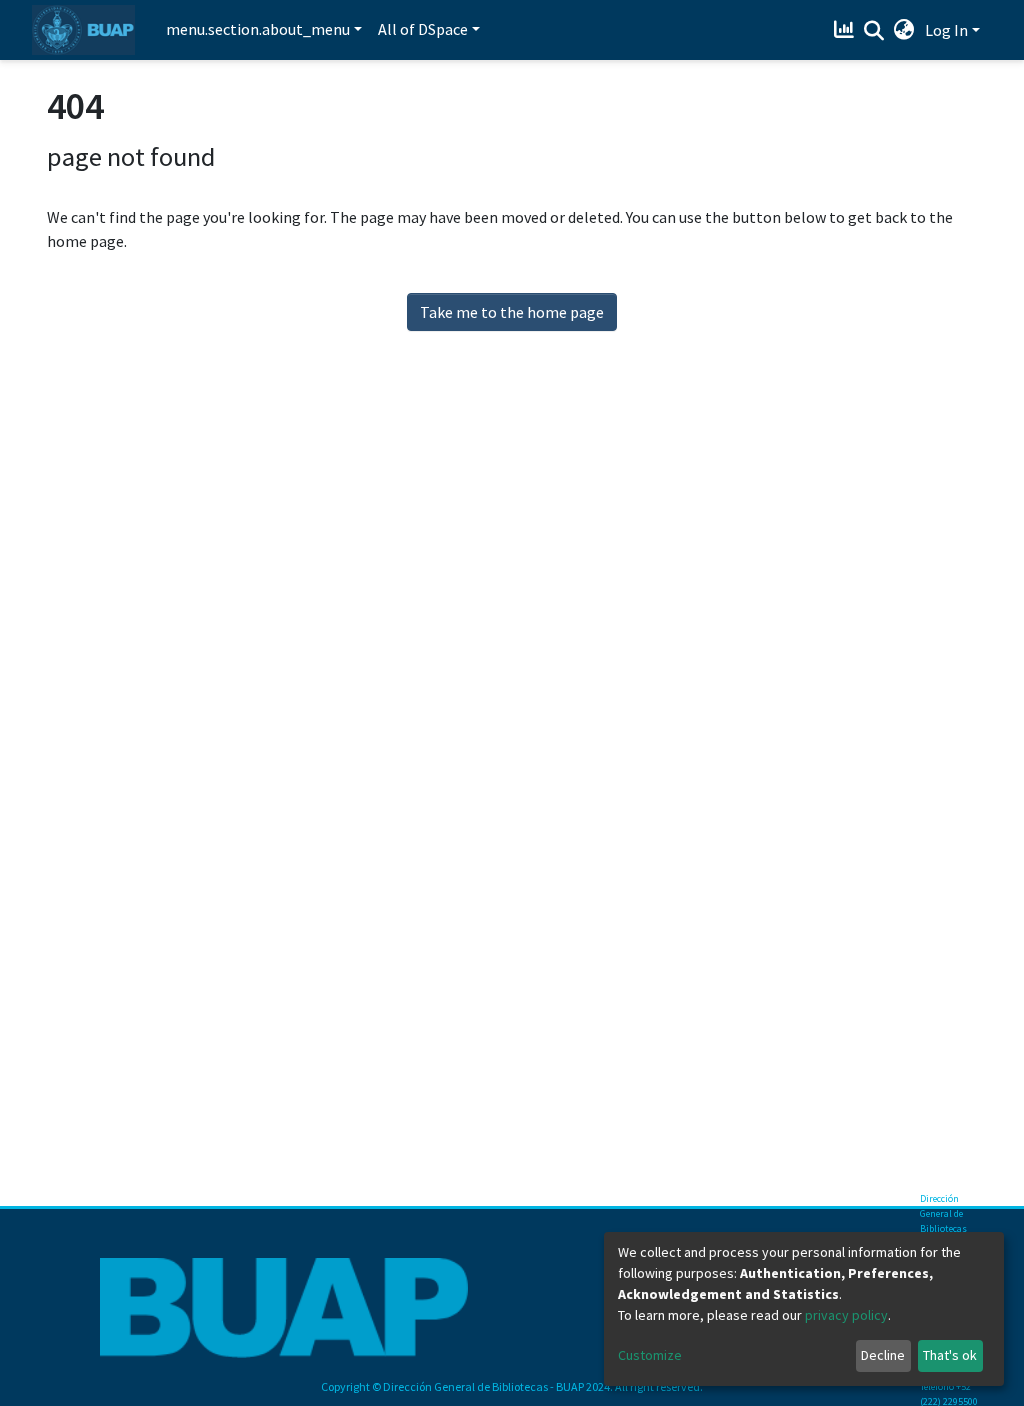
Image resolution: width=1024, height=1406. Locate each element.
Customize (650, 1355)
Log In (946, 30)
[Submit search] (874, 31)
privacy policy (846, 1315)
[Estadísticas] (846, 30)
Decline (883, 1355)
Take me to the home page (512, 312)
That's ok (950, 1355)
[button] (904, 30)
